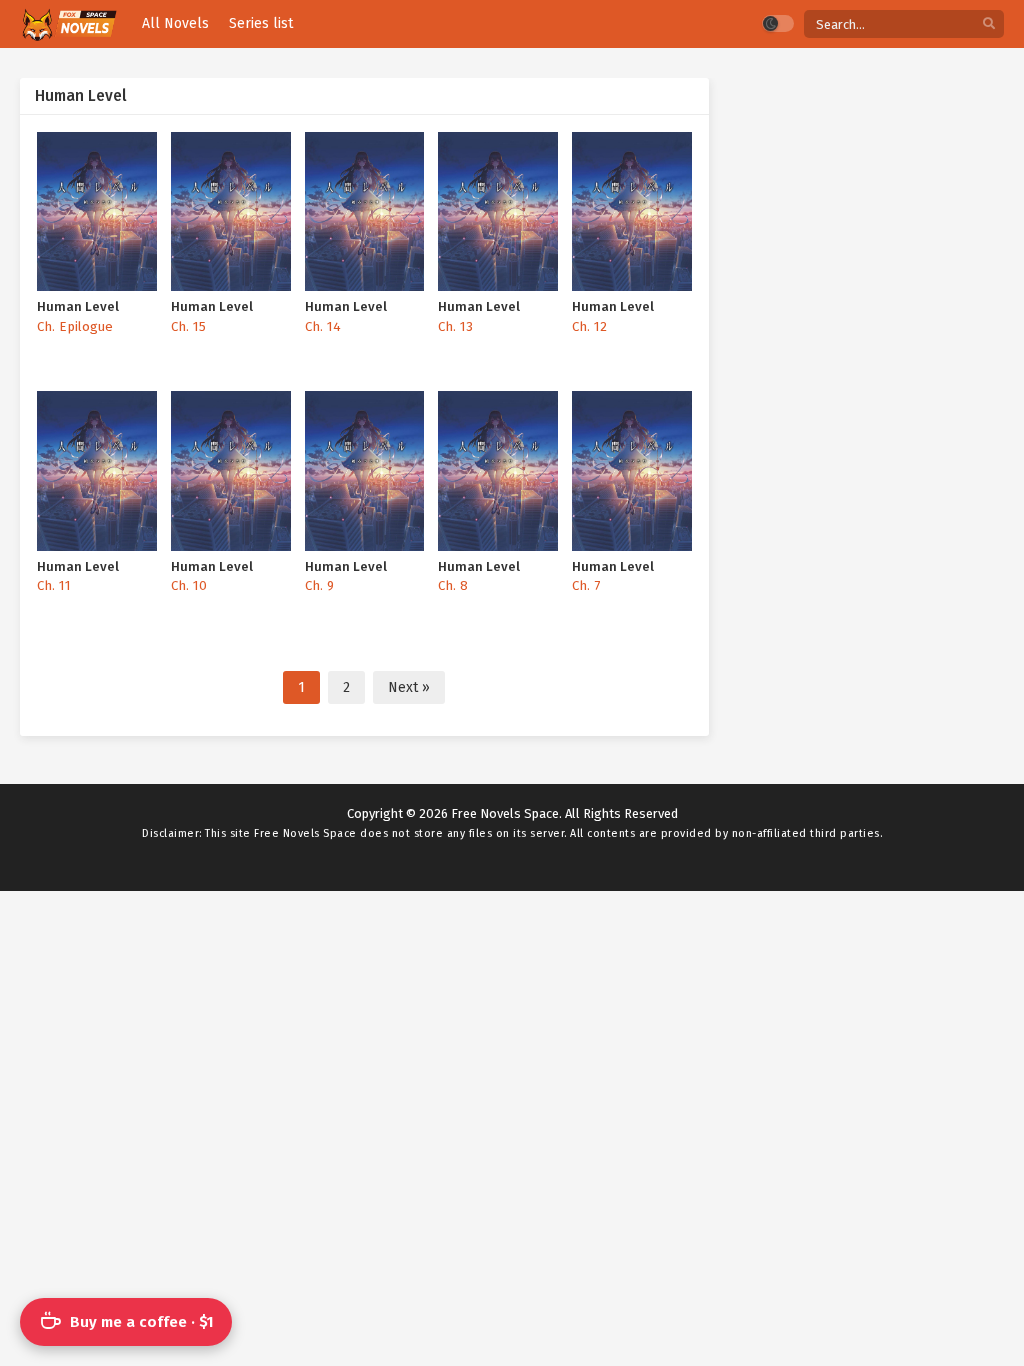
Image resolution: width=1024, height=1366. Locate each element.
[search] (989, 24)
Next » (409, 687)
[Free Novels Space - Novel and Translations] (68, 24)
